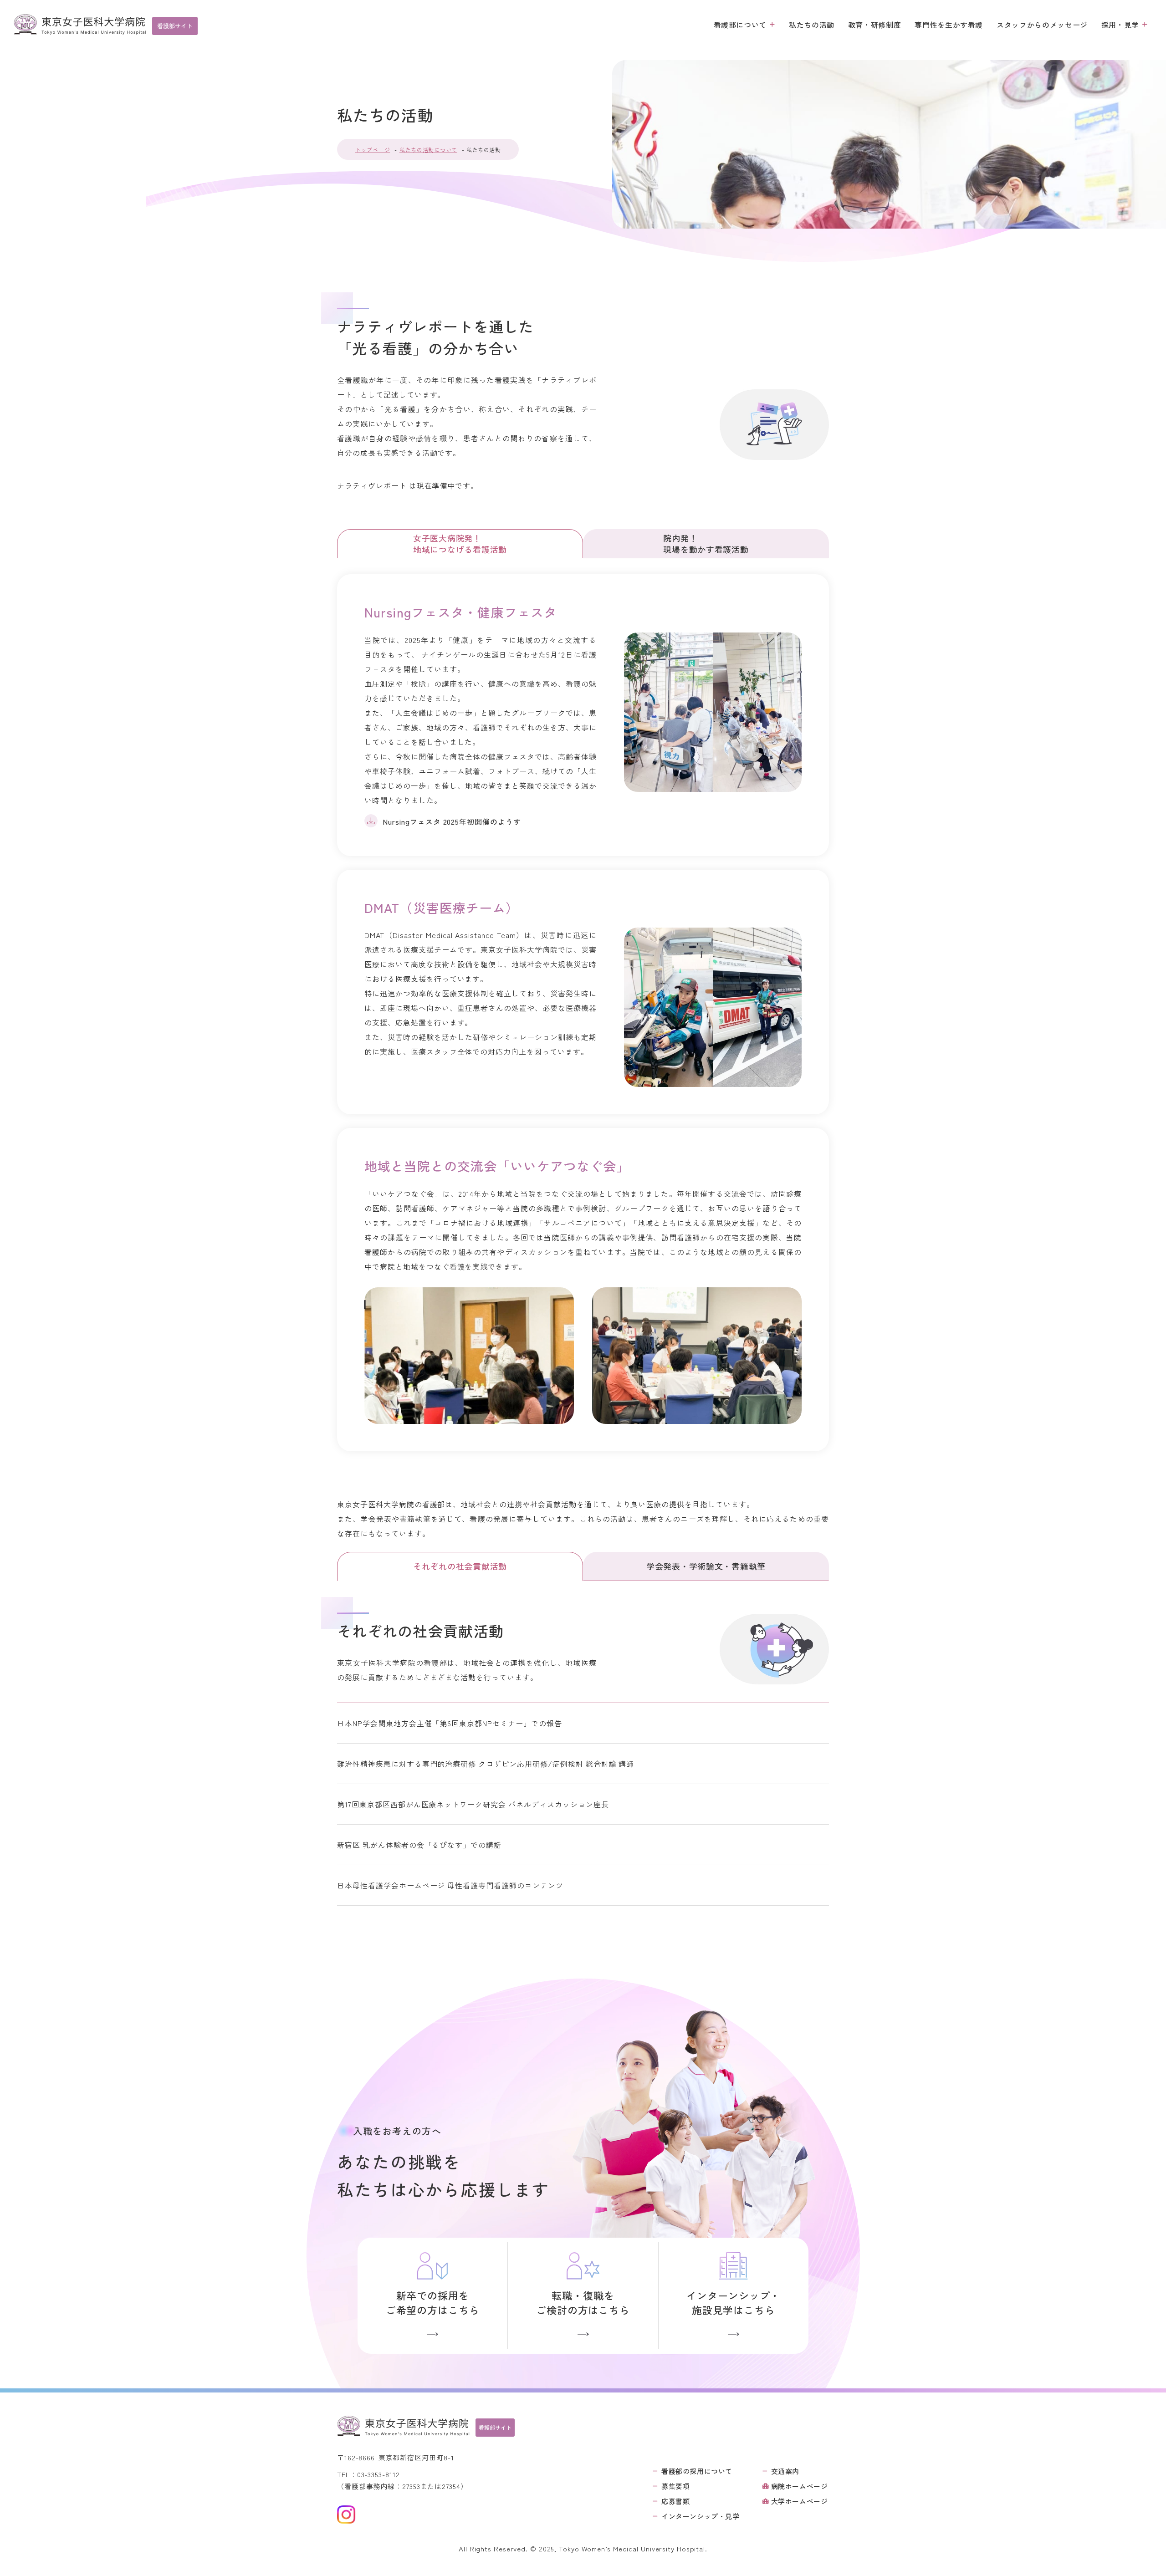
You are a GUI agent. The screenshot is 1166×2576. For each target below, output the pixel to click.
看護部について (740, 25)
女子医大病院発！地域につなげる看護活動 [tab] (460, 543)
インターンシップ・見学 (701, 2516)
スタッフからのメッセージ (1042, 25)
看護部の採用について (697, 2471)
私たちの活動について (428, 150)
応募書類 (675, 2501)
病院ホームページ (800, 2486)
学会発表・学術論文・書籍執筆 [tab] (706, 1566)
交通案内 (785, 2471)
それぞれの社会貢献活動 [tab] (460, 1566)
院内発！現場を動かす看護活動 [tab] (706, 543)
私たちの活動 (812, 25)
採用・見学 (1120, 25)
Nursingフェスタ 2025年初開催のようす (452, 821)
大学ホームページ (800, 2501)
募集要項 (675, 2486)
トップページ (373, 150)
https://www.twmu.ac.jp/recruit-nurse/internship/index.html (734, 2296)
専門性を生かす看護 (949, 25)
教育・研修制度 (874, 25)
